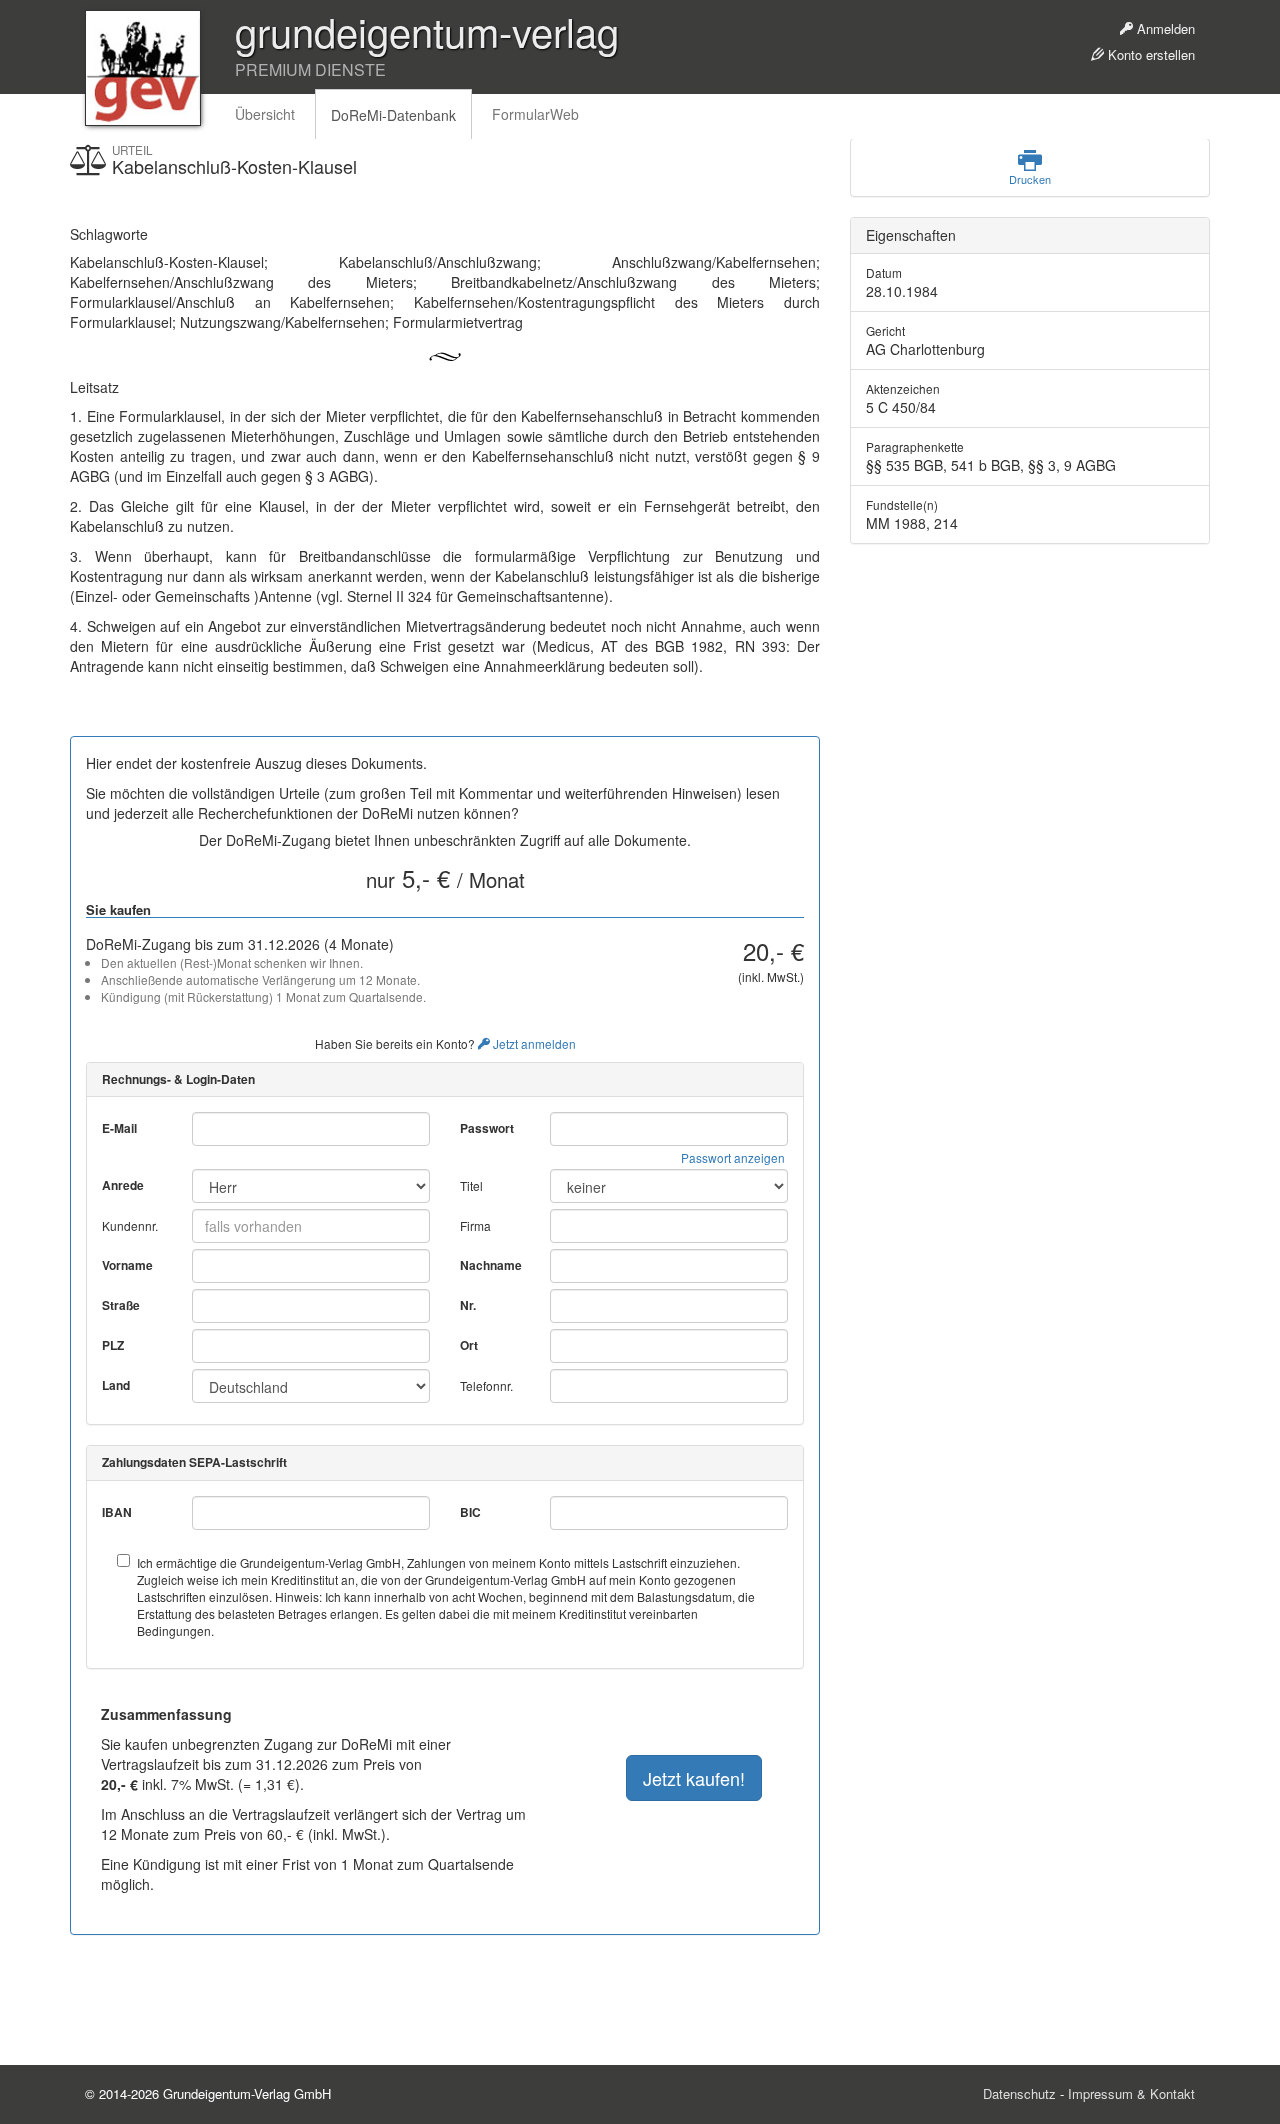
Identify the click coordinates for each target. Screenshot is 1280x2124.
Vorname (127, 1265)
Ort (469, 1345)
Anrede (123, 1185)
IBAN (117, 1512)
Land (116, 1385)
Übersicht (265, 114)
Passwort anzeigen (733, 1157)
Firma (475, 1225)
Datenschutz (1019, 2093)
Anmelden (1164, 28)
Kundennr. (130, 1225)
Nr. (468, 1305)
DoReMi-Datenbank (393, 115)
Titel (471, 1185)
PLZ (113, 1345)
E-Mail (119, 1128)
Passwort (487, 1128)
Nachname (491, 1265)
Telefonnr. (486, 1385)
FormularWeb (535, 114)
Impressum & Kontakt (1131, 2093)
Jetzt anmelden (533, 1043)
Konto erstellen (1149, 54)
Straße (121, 1305)
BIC (470, 1512)
